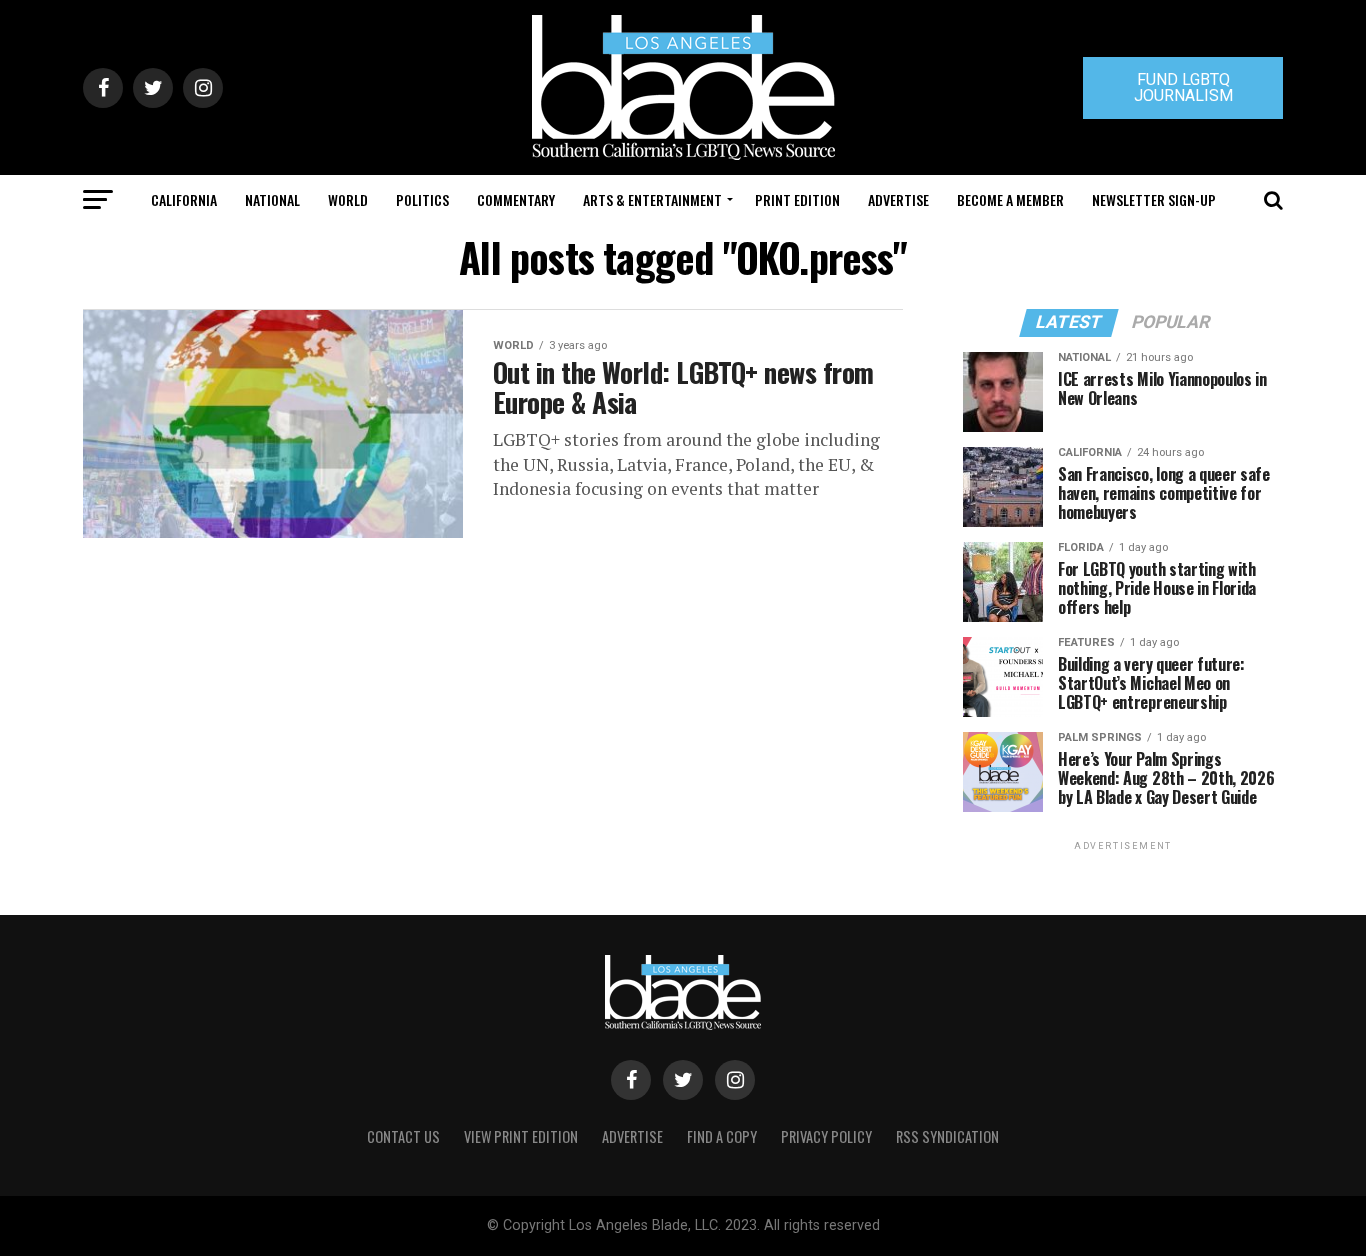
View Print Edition (521, 1136)
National (272, 199)
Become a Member (1010, 199)
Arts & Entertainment (652, 199)
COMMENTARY (516, 199)
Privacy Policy (826, 1136)
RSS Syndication (947, 1136)
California (184, 199)
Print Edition (797, 199)
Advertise (898, 199)
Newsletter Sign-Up (1154, 199)
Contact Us (403, 1136)
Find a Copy (722, 1136)
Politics (422, 199)
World (348, 199)
